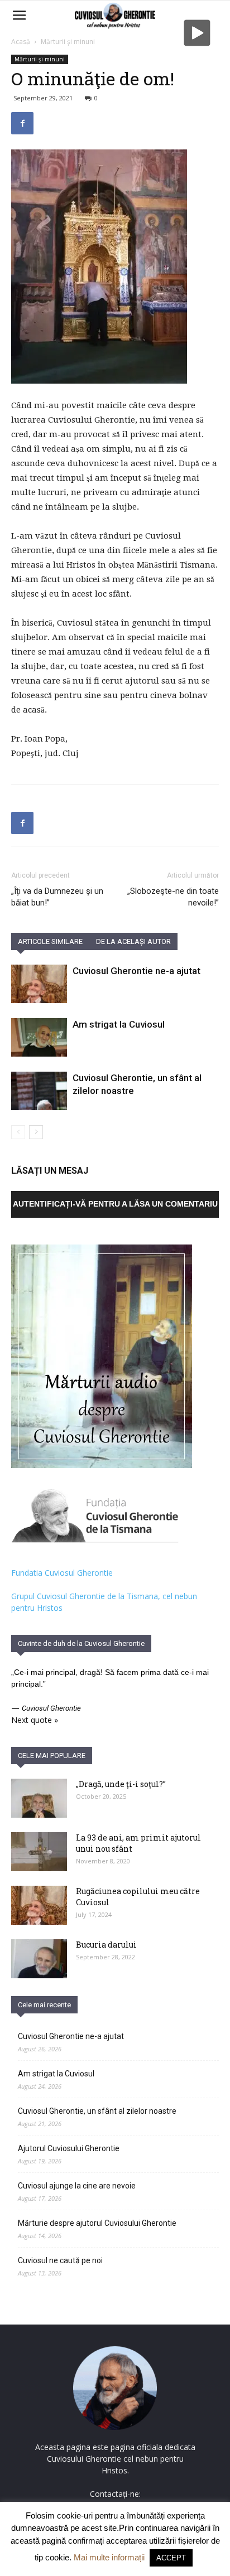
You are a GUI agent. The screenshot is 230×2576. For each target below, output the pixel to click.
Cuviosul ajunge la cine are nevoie (77, 2186)
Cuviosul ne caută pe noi (60, 2260)
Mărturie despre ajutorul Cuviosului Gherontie (97, 2223)
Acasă (21, 42)
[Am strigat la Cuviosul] (39, 1037)
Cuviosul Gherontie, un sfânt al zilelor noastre (97, 2111)
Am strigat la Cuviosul (119, 1024)
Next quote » (35, 1720)
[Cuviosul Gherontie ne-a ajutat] (39, 984)
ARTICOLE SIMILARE (50, 941)
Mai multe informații (109, 2557)
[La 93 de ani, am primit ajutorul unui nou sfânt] (39, 1852)
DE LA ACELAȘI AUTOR (133, 941)
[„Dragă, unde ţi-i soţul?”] (39, 1798)
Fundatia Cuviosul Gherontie (62, 1573)
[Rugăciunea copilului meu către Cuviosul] (39, 1905)
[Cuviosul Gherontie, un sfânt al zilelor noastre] (39, 1091)
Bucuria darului (106, 1945)
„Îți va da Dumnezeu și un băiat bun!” (57, 897)
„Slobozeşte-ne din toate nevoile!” (173, 897)
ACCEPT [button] (171, 2558)
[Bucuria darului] (39, 1959)
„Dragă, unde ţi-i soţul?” (121, 1784)
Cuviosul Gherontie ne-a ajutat (136, 971)
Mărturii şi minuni (68, 42)
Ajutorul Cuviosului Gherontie (69, 2148)
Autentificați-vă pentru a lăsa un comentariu (115, 1204)
